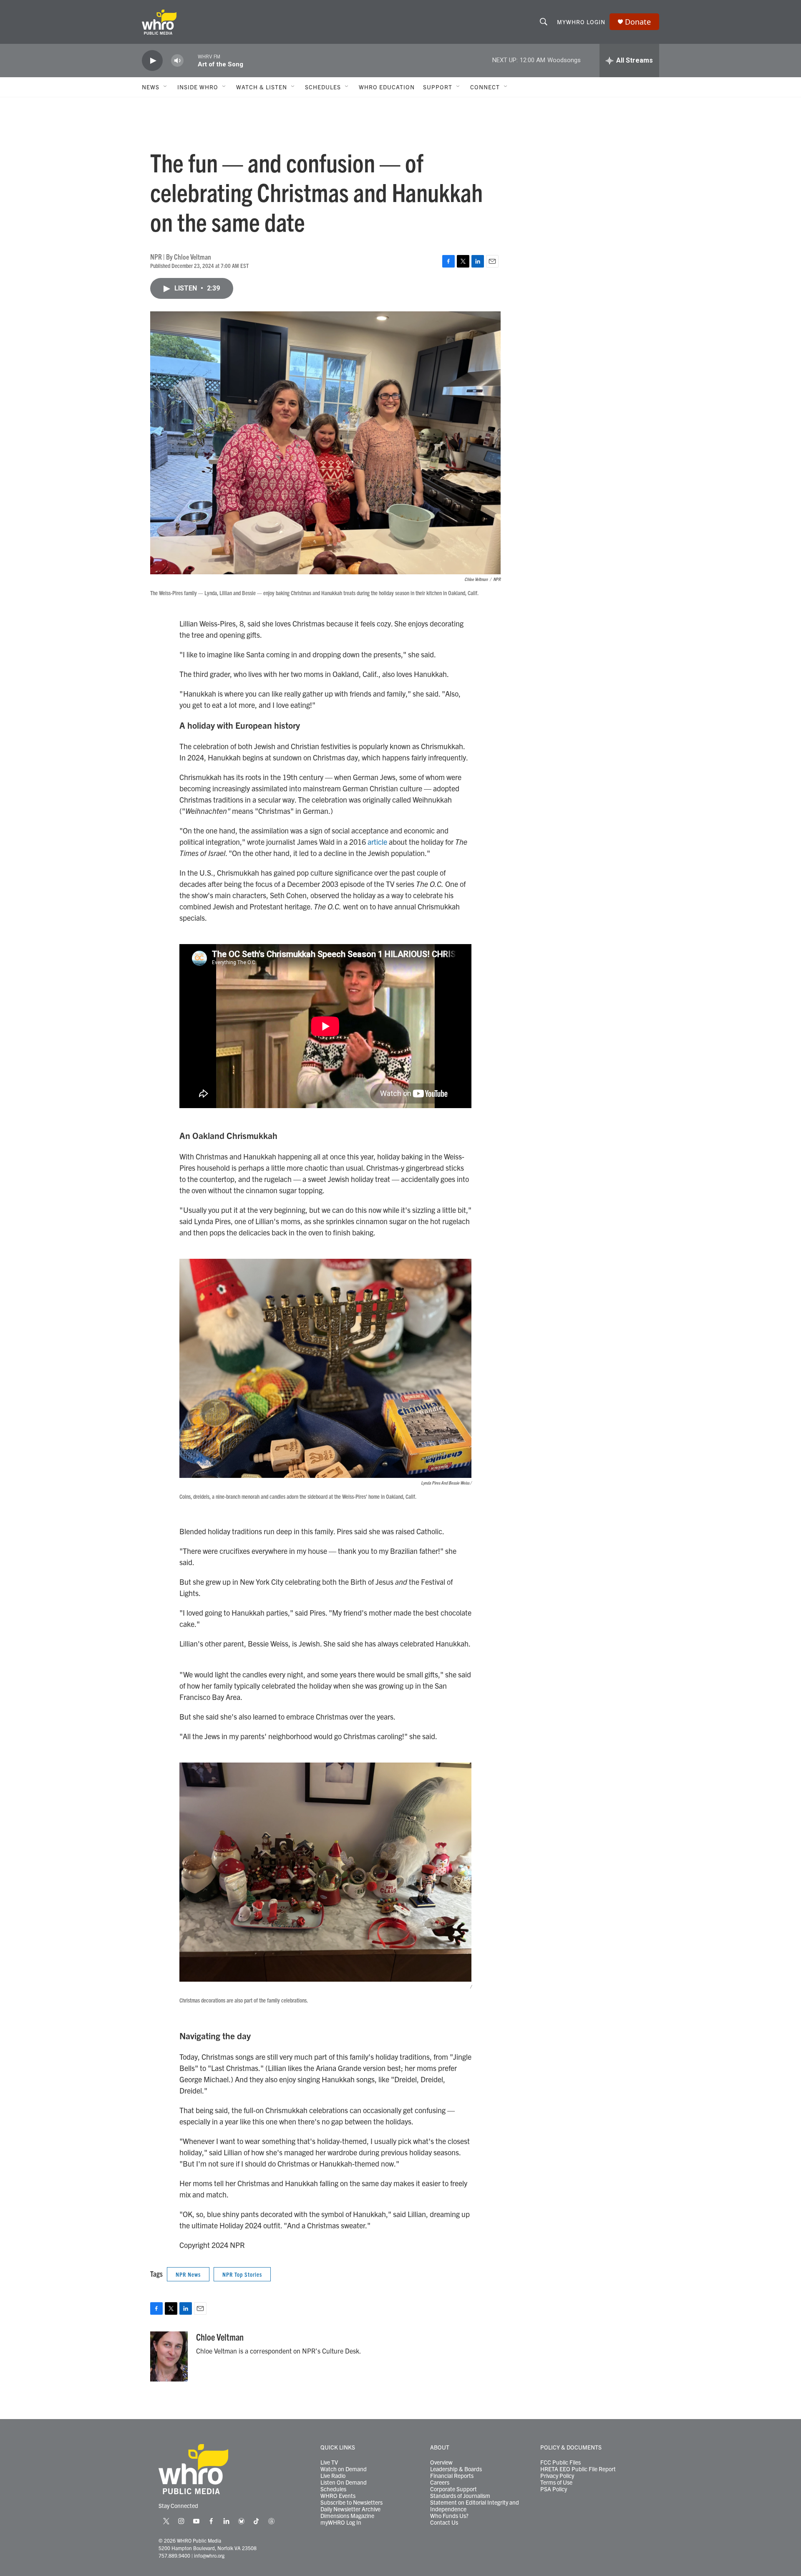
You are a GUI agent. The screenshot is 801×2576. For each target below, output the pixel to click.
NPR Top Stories (242, 2274)
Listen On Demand (344, 2483)
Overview (441, 2462)
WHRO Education (387, 87)
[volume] (177, 61)
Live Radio (333, 2476)
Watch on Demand (344, 2469)
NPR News (188, 2274)
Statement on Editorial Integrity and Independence (475, 2506)
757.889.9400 (174, 2555)
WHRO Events (338, 2496)
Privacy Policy (557, 2476)
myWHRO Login (581, 22)
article (377, 842)
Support (438, 87)
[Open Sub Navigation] (166, 87)
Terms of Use (556, 2483)
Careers (440, 2483)
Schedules (333, 2489)
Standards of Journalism (460, 2496)
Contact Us (444, 2523)
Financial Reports (452, 2476)
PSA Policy (554, 2489)
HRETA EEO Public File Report (578, 2469)
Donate (638, 22)
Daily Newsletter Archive (350, 2509)
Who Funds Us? (449, 2516)
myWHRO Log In (341, 2523)
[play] (152, 61)
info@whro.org (209, 2555)
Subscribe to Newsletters (351, 2503)
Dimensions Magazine (347, 2516)
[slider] (191, 60)
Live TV (329, 2462)
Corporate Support (453, 2489)
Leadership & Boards (456, 2469)
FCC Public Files (560, 2462)
